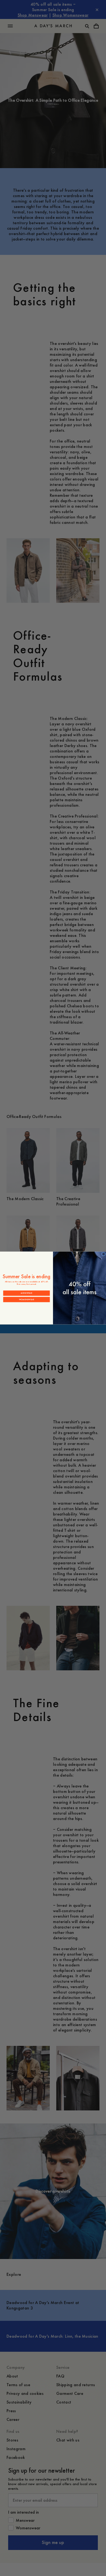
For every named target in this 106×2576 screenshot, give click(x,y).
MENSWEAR (26, 1293)
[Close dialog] (103, 1254)
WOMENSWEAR (27, 1300)
